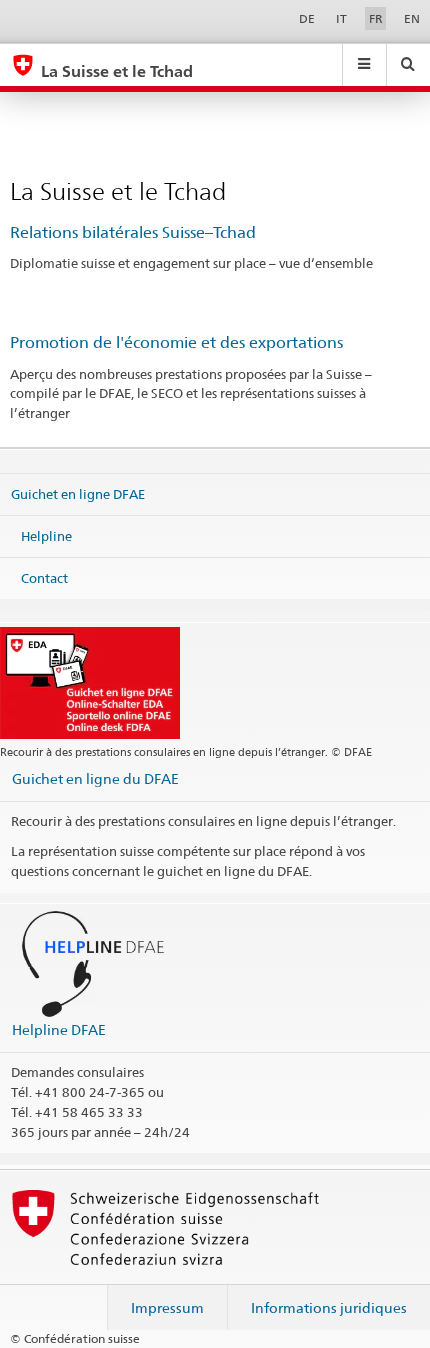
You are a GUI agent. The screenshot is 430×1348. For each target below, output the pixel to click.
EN (412, 18)
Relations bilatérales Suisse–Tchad (133, 232)
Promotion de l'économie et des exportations (176, 342)
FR (376, 18)
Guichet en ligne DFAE (78, 494)
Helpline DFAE (59, 1029)
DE (307, 18)
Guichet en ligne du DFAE (95, 778)
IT (341, 18)
